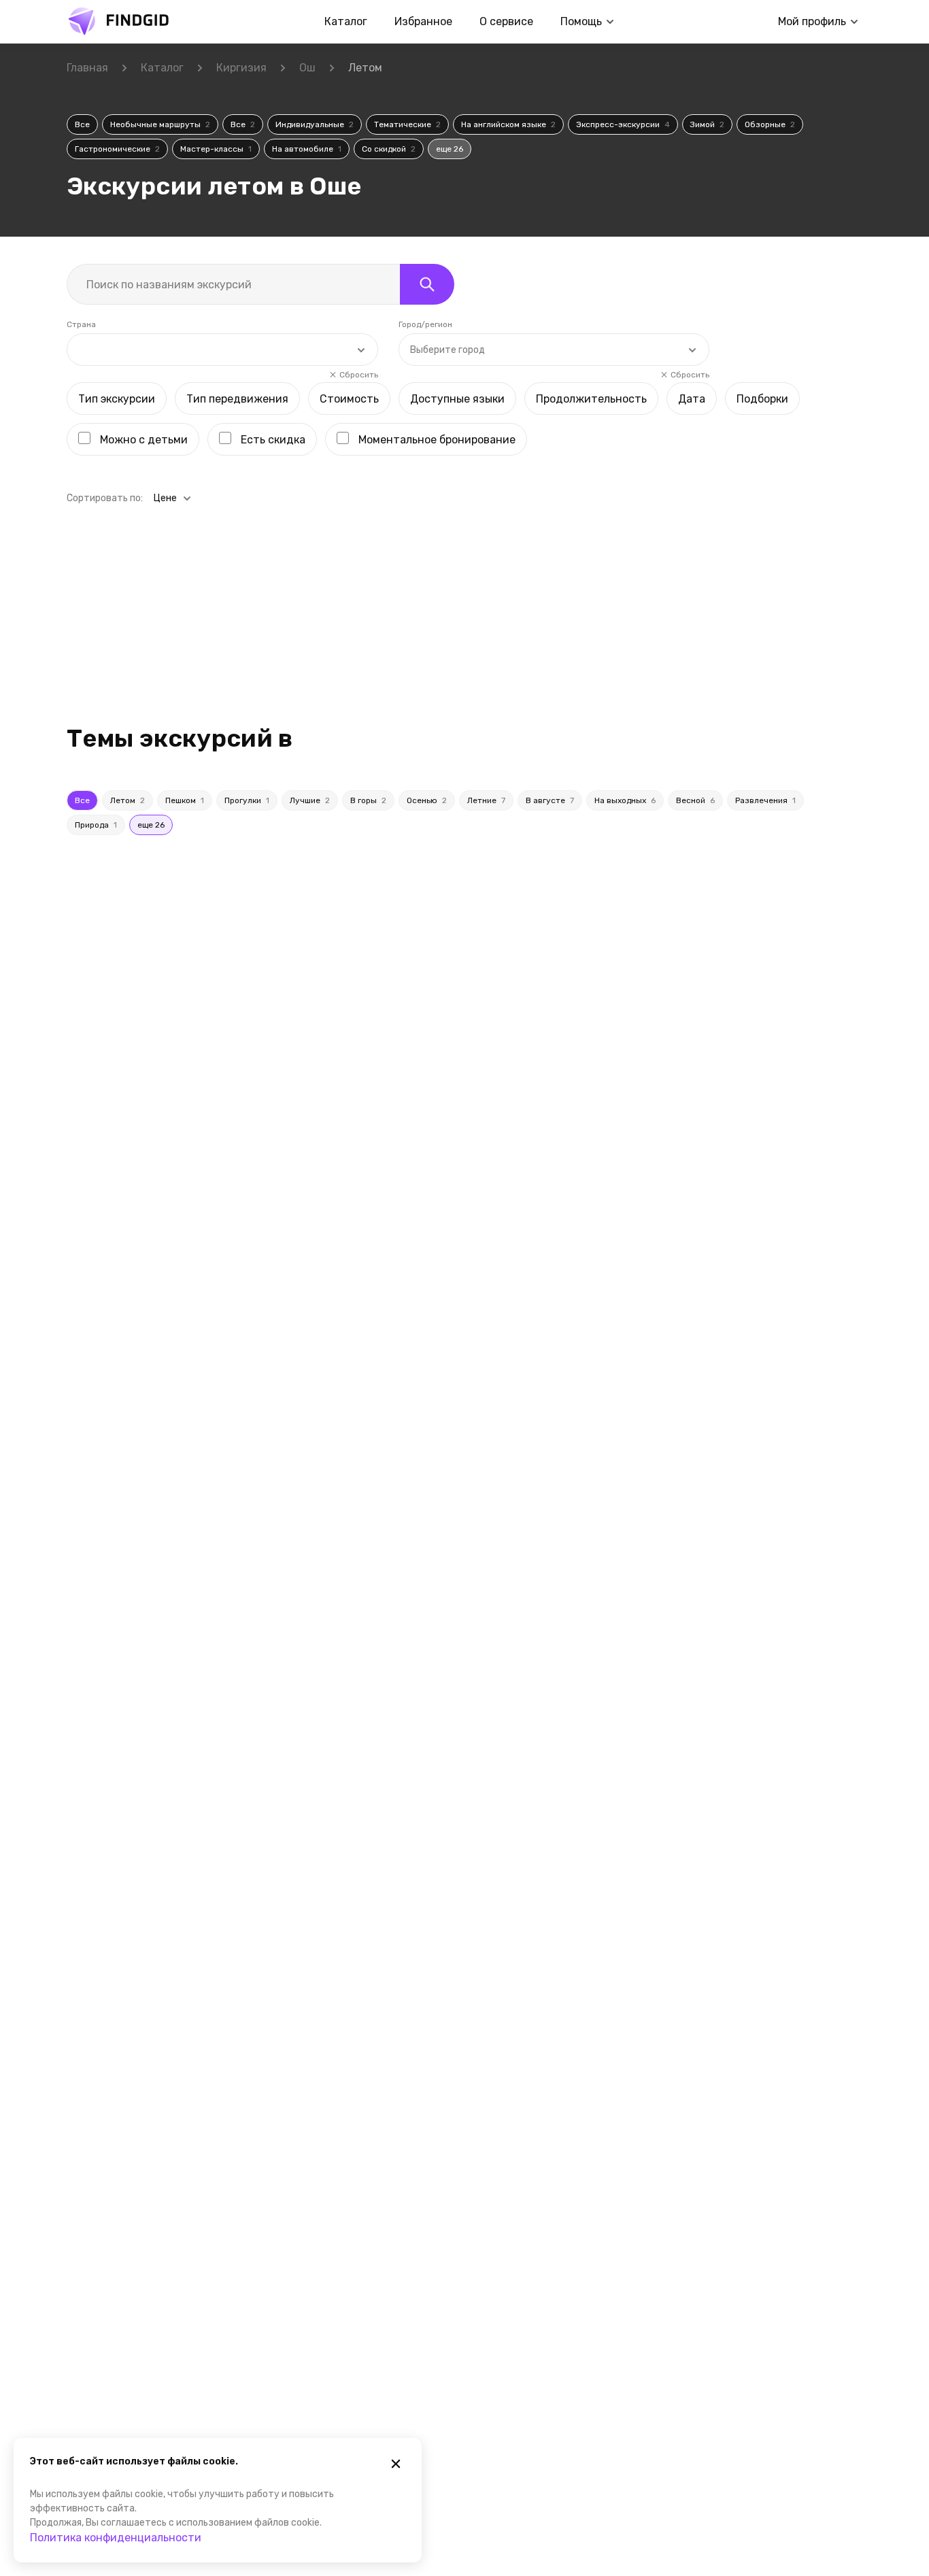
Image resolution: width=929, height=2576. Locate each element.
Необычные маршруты (160, 124)
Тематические (407, 124)
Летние (486, 800)
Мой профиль (812, 21)
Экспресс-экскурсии (623, 124)
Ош (307, 68)
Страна (81, 324)
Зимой (707, 124)
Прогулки (247, 800)
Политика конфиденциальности (116, 2538)
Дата (692, 399)
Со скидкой (389, 149)
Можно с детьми (144, 440)
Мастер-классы (216, 149)
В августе (550, 800)
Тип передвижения (237, 399)
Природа (96, 825)
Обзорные (770, 124)
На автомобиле (307, 149)
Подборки (762, 399)
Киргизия (241, 68)
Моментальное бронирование (437, 440)
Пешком (185, 800)
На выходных (625, 800)
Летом (128, 800)
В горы (368, 800)
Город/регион (425, 324)
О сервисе (506, 21)
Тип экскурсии (117, 399)
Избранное (423, 21)
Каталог (346, 21)
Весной (695, 800)
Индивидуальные (315, 124)
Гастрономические (117, 149)
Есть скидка (273, 440)
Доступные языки (457, 399)
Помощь (581, 21)
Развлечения (765, 800)
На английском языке (508, 124)
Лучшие (310, 800)
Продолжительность (591, 399)
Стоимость (349, 399)
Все (82, 124)
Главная (87, 68)
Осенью (427, 800)
